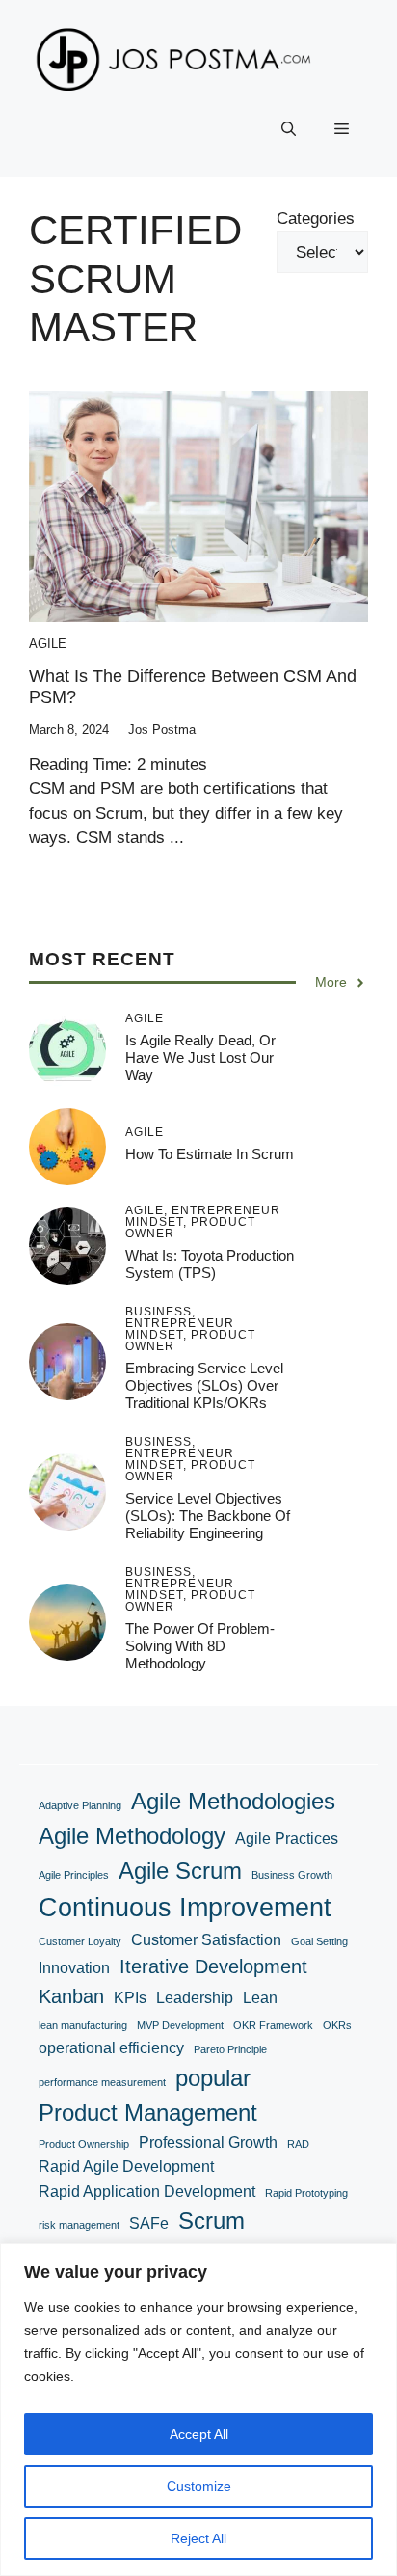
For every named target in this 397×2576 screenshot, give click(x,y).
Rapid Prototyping (306, 2193)
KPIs (130, 1998)
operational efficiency (111, 2048)
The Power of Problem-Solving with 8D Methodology (200, 1646)
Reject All (198, 2538)
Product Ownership (84, 2144)
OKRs (337, 2025)
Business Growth (292, 1875)
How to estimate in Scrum (210, 1154)
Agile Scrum (180, 1871)
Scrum (212, 2221)
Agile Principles (74, 1875)
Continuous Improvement (185, 1907)
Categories (316, 218)
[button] (289, 129)
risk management (79, 2225)
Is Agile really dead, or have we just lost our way (200, 1058)
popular (213, 2078)
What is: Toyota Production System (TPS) (210, 1264)
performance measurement (102, 2082)
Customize (199, 2486)
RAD (298, 2144)
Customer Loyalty (80, 1941)
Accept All (199, 2434)
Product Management (148, 2113)
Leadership (195, 1998)
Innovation (74, 1968)
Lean (260, 1998)
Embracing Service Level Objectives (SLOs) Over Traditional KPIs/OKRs (204, 1385)
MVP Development (180, 2025)
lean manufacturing (83, 2025)
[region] (198, 2410)
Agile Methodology (132, 1836)
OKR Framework (273, 2025)
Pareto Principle (230, 2049)
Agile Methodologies (233, 1801)
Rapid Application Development (147, 2192)
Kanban (71, 1996)
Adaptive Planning (80, 1805)
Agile (48, 644)
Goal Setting (319, 1941)
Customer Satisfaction (206, 1940)
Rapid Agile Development (126, 2167)
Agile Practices (287, 1839)
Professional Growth (208, 2142)
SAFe (149, 2223)
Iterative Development (213, 1966)
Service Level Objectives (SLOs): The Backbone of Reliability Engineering (208, 1516)
